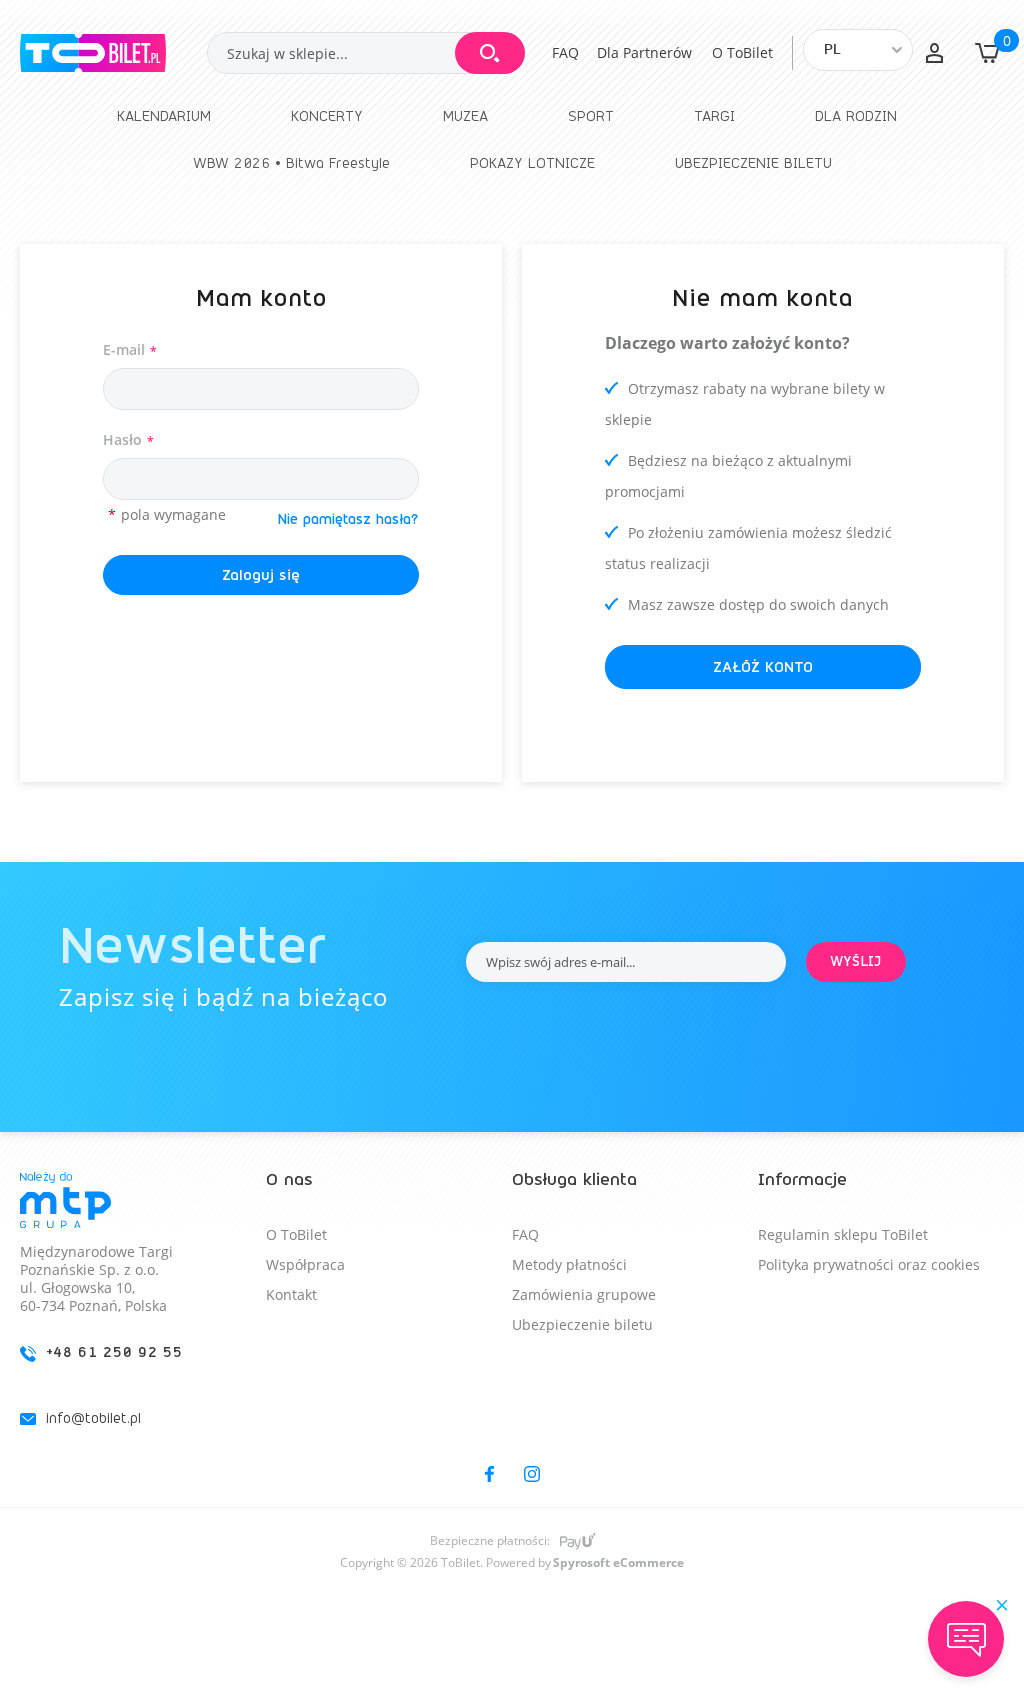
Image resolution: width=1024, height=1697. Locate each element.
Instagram (532, 1474)
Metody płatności (569, 1264)
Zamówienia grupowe (584, 1294)
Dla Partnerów (644, 52)
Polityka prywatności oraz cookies (869, 1264)
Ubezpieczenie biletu (582, 1324)
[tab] (143, 1315)
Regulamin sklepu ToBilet (843, 1234)
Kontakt (291, 1294)
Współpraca (305, 1264)
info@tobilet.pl (93, 1418)
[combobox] (366, 53)
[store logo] (113, 53)
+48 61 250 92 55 (114, 1352)
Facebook (489, 1474)
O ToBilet (742, 52)
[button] (934, 53)
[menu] (512, 140)
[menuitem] (164, 116)
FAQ (565, 52)
